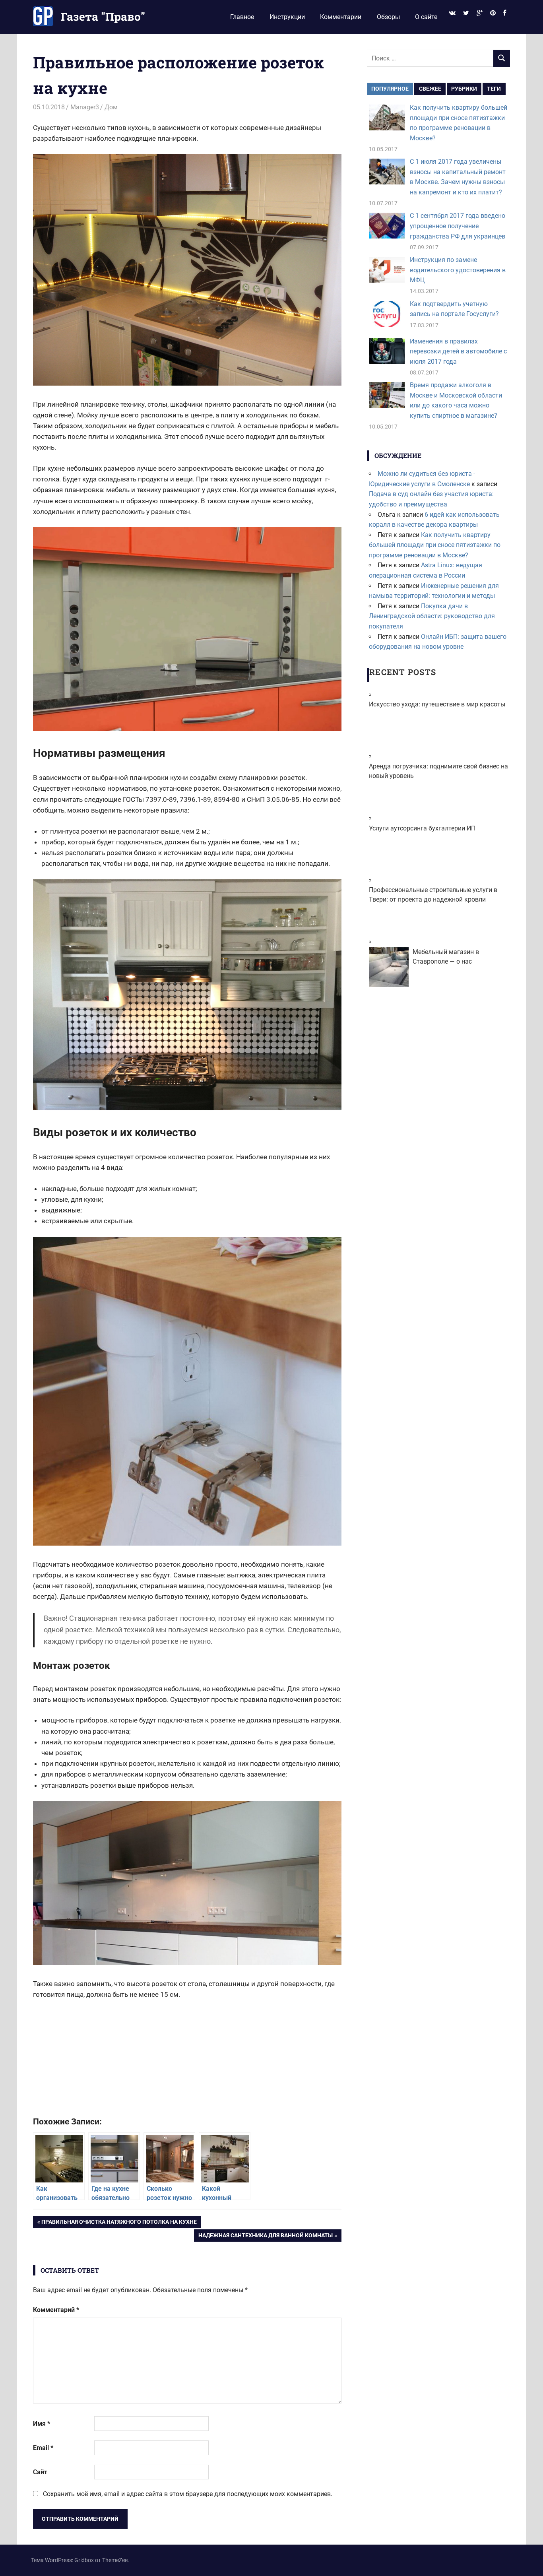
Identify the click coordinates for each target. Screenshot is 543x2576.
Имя (42, 2424)
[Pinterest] (493, 13)
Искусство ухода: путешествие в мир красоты (437, 704)
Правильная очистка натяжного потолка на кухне (119, 2223)
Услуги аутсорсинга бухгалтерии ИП (422, 828)
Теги (494, 89)
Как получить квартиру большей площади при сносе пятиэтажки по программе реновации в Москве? (435, 545)
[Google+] (479, 13)
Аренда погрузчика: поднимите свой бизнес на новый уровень (438, 771)
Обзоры (388, 17)
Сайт (40, 2472)
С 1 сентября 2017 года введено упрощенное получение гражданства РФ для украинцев (458, 226)
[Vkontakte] (452, 13)
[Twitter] (466, 13)
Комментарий (56, 2310)
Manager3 (85, 107)
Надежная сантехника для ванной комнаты (265, 2237)
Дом (111, 107)
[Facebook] (505, 13)
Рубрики (464, 89)
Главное (242, 17)
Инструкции (287, 17)
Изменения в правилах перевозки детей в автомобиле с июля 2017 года (458, 351)
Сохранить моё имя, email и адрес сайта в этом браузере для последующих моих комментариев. (188, 2494)
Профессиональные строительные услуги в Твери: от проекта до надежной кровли (433, 895)
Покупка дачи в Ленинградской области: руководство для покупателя (432, 616)
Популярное (390, 89)
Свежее (430, 89)
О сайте (426, 17)
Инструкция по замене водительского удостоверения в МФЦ (458, 270)
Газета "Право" (103, 16)
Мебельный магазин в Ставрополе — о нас (446, 957)
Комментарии (341, 17)
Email (43, 2448)
